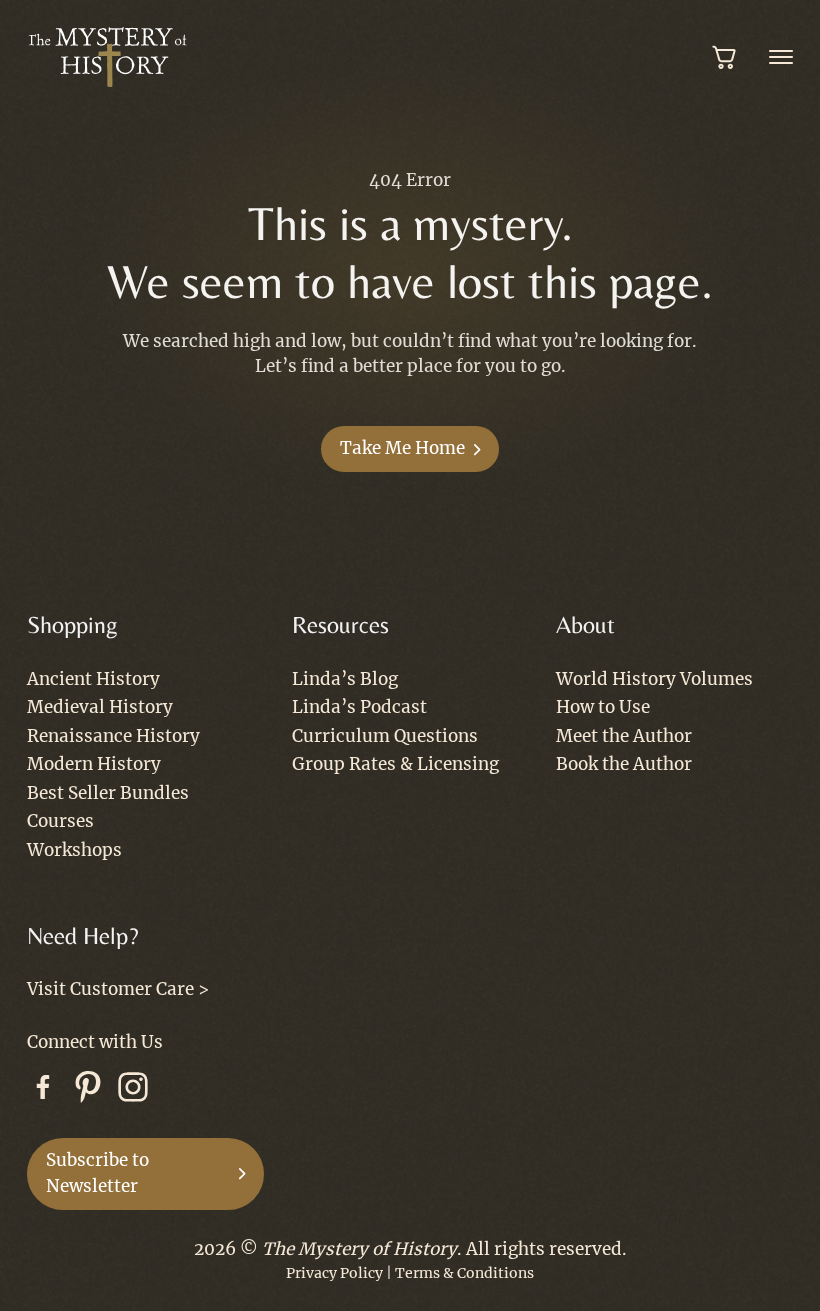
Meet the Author (624, 736)
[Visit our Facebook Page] (43, 1091)
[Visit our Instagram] (133, 1091)
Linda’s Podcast (359, 707)
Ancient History (93, 679)
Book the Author (624, 764)
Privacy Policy (334, 1273)
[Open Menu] (781, 57)
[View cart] (725, 57)
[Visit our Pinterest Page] (88, 1091)
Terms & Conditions (464, 1273)
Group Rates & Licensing (395, 764)
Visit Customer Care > (118, 989)
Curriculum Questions (385, 736)
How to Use (603, 707)
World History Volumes (654, 679)
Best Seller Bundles (108, 793)
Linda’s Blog (345, 679)
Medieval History (100, 707)
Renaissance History (113, 736)
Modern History (94, 764)
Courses (60, 821)
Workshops (74, 850)
